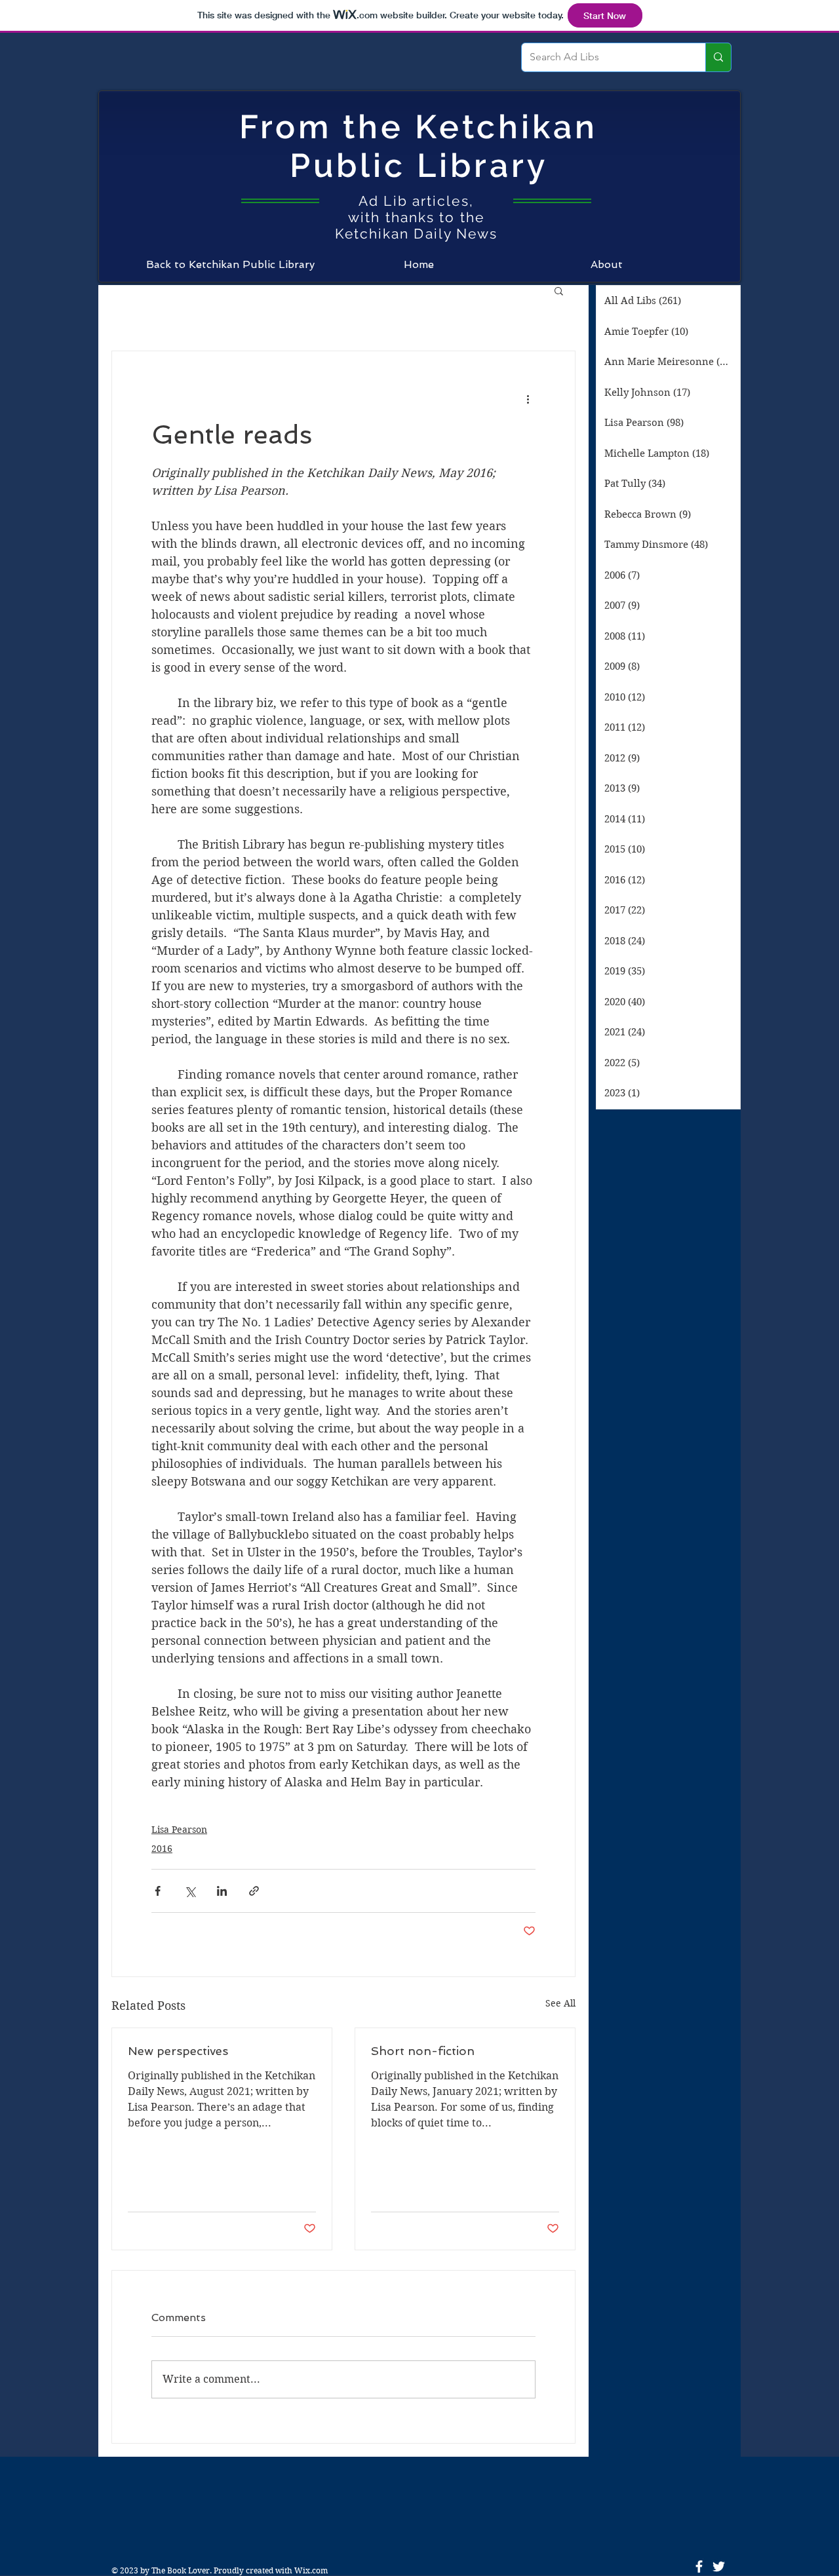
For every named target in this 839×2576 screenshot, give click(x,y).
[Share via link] (254, 1891)
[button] (559, 290)
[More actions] (528, 398)
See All (560, 2003)
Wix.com (311, 2570)
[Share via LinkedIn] (222, 1891)
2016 (162, 1849)
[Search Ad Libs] (718, 57)
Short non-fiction (423, 2051)
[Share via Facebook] (158, 1891)
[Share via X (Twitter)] (190, 1891)
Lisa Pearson (179, 1830)
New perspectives (178, 2051)
